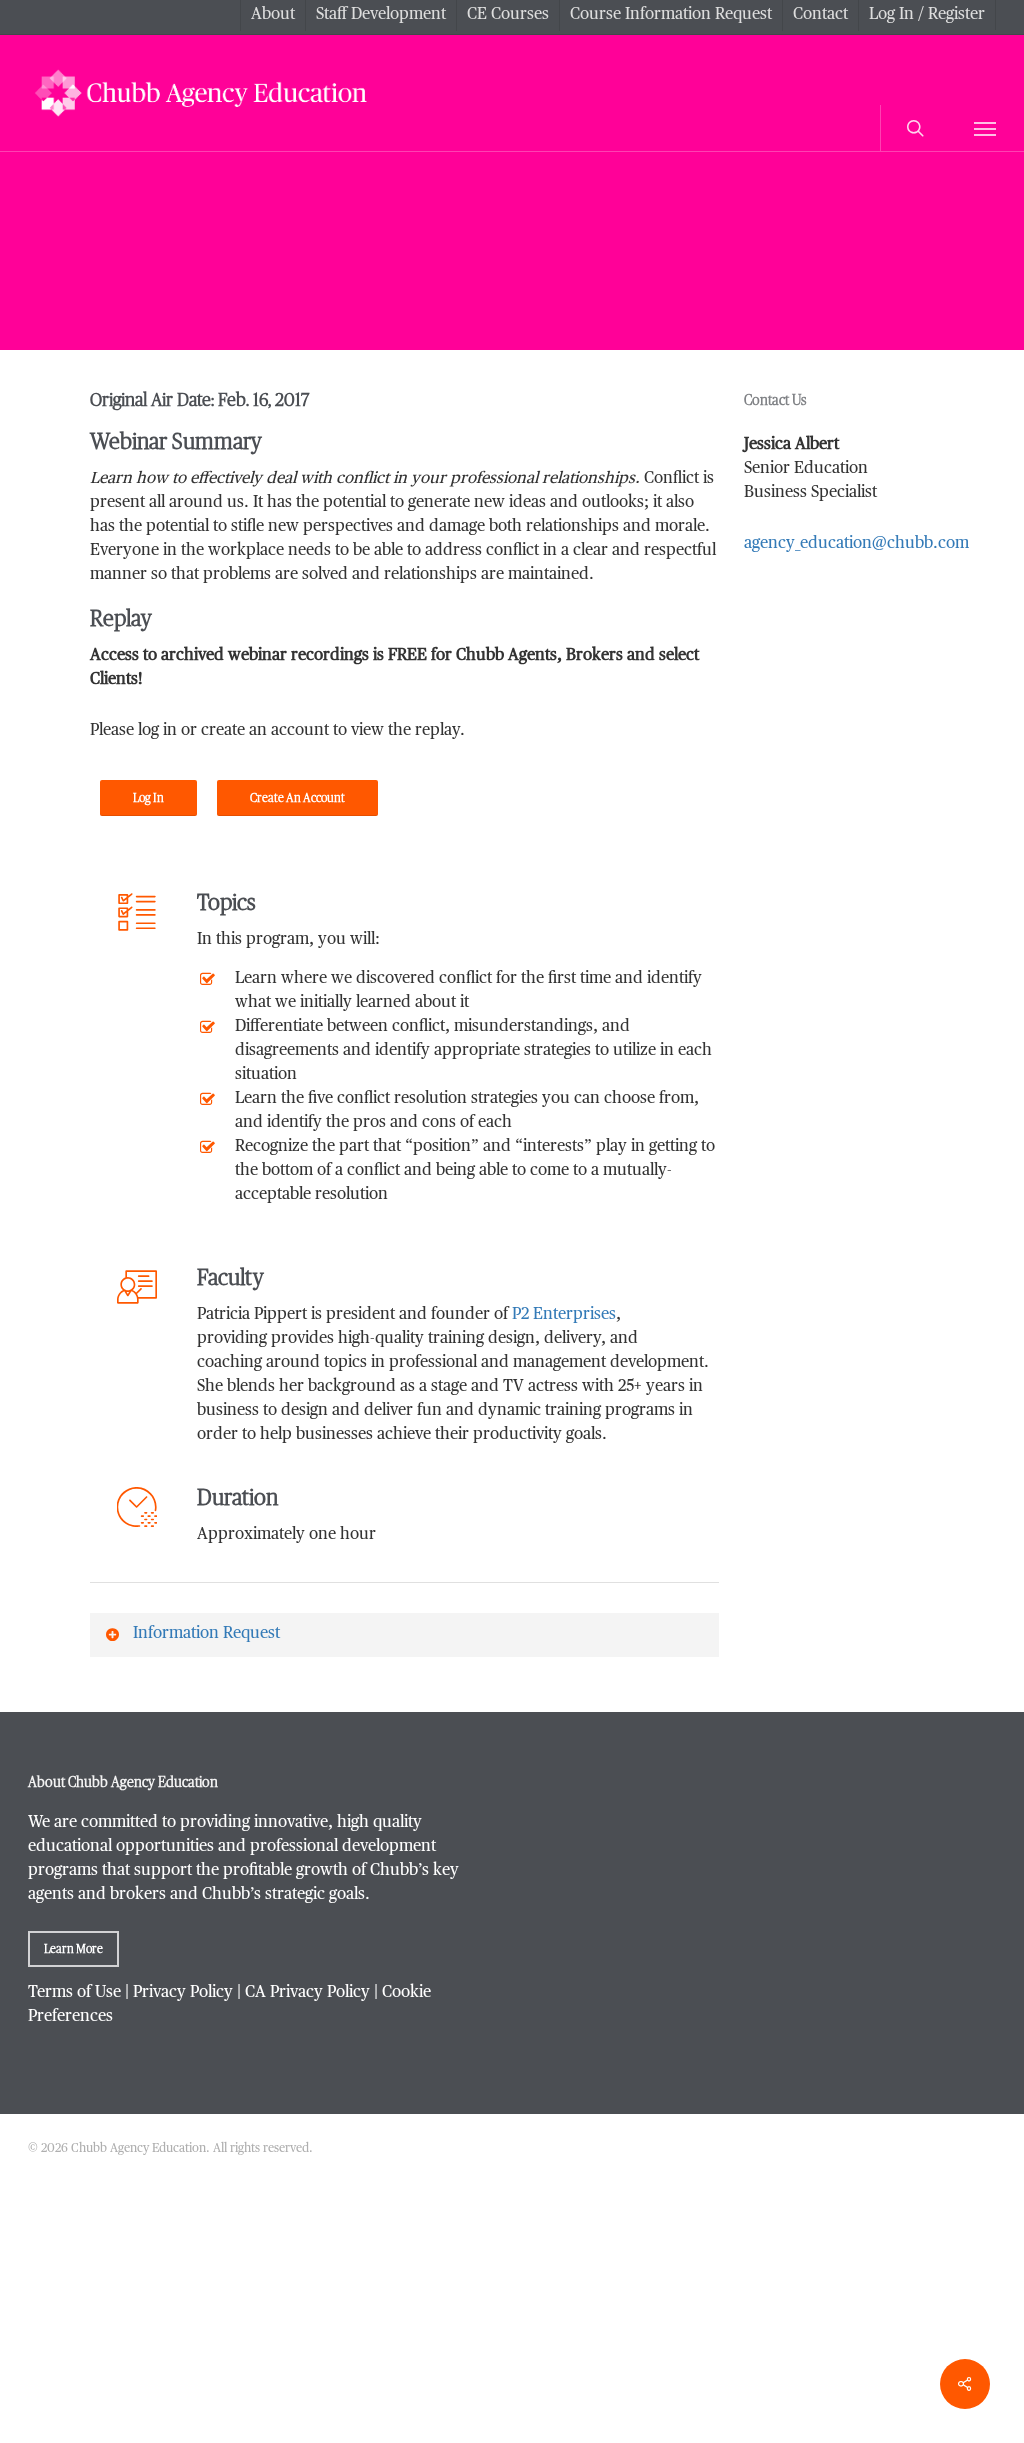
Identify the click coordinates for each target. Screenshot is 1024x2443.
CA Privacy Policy (307, 1993)
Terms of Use (74, 1993)
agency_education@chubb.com (856, 544)
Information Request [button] (206, 1634)
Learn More (73, 1949)
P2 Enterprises (564, 1315)
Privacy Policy (183, 1993)
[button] (985, 128)
